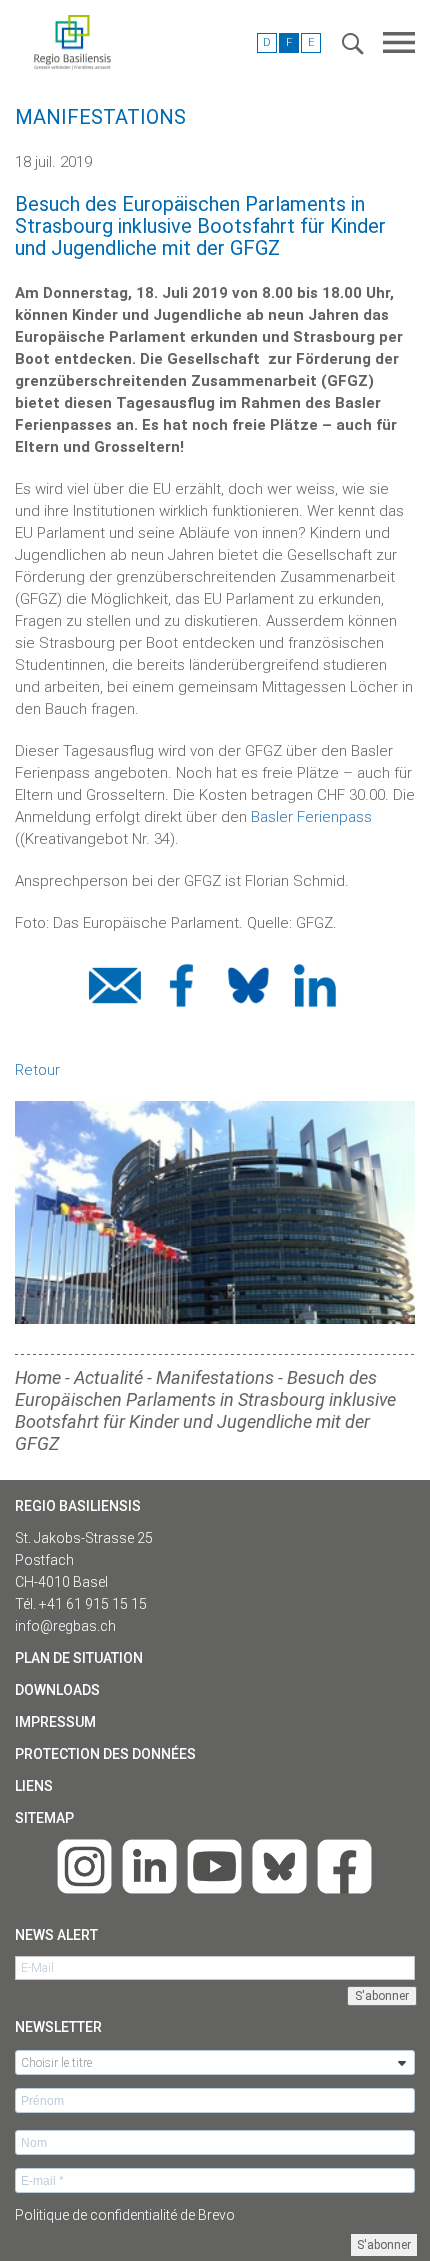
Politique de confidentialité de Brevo (125, 2215)
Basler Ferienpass (311, 817)
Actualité (108, 1377)
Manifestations (215, 1377)
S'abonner (384, 2245)
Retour (37, 1070)
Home (38, 1377)
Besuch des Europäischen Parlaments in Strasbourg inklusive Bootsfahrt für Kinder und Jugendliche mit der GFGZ (205, 1410)
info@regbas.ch (65, 1626)
